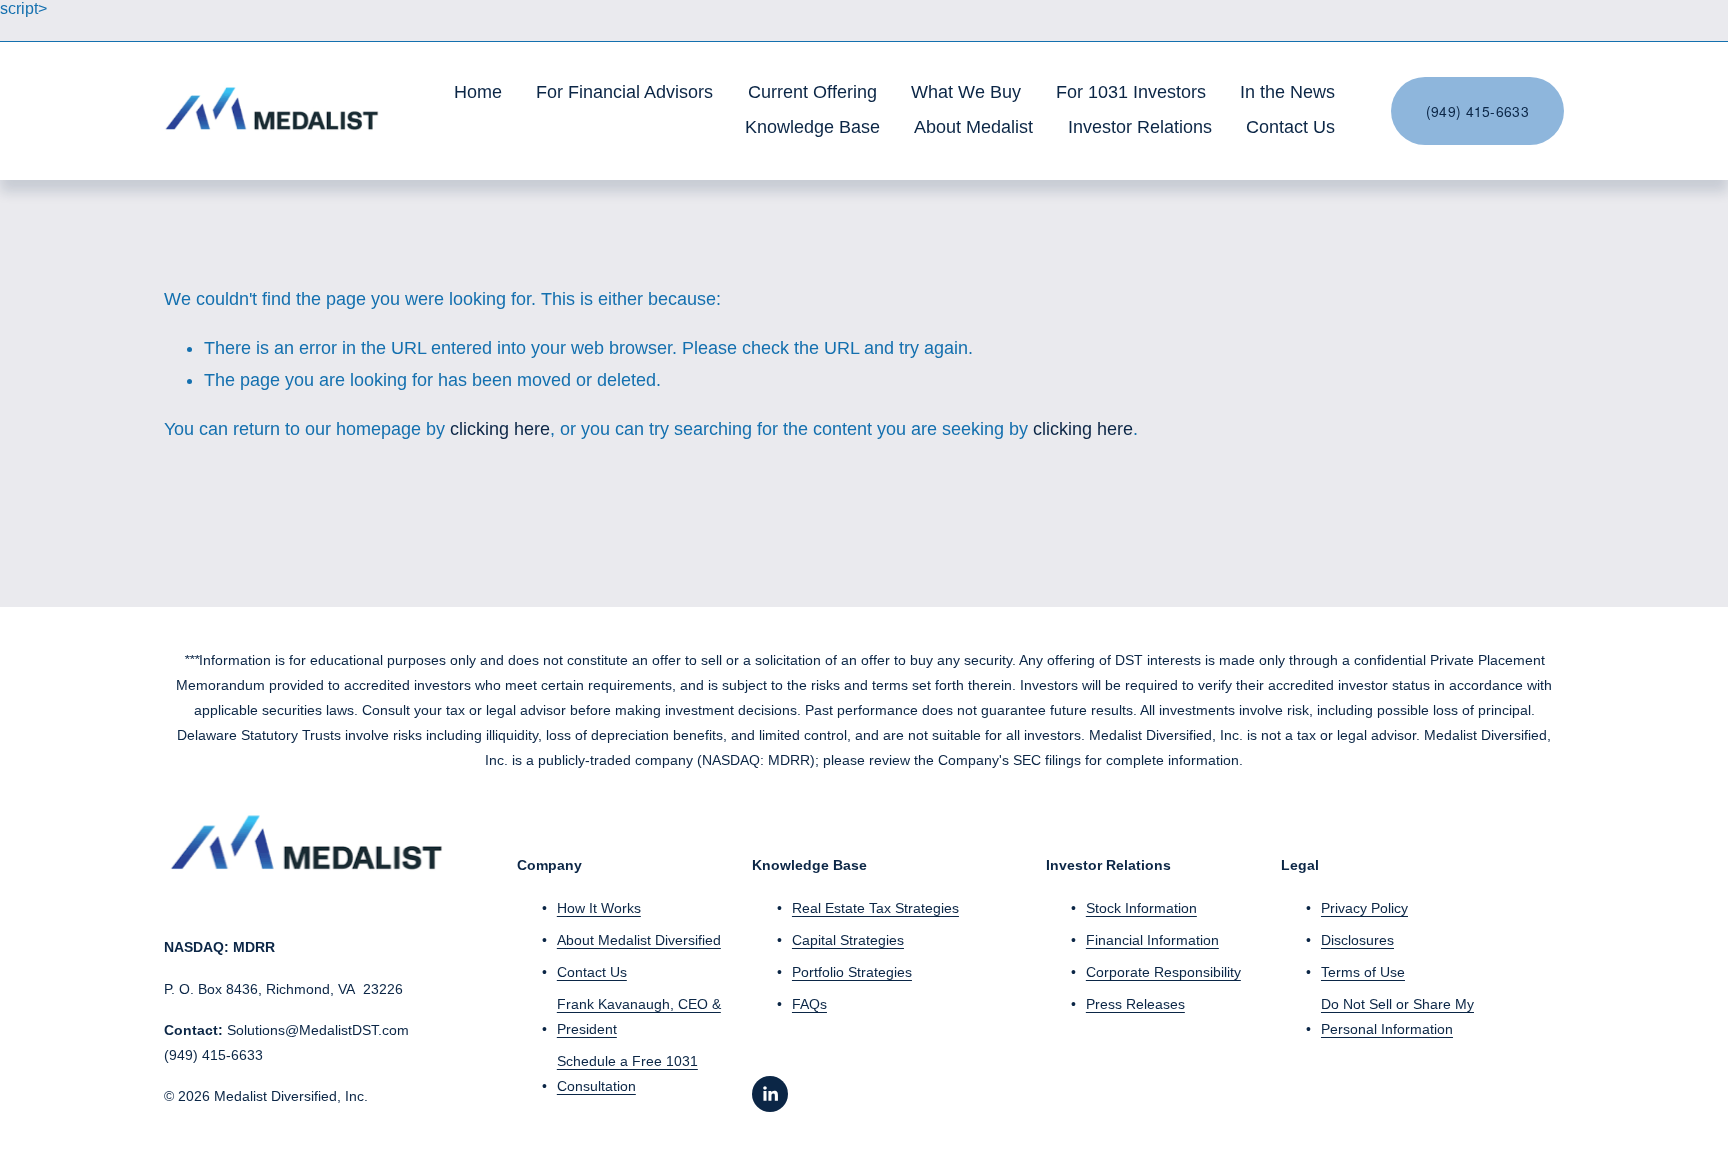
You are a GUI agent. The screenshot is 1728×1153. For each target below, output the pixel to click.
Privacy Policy (1364, 908)
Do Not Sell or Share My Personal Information (1397, 1016)
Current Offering (812, 92)
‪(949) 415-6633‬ (1477, 111)
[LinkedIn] (770, 1094)
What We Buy (966, 92)
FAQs (809, 1004)
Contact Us (1290, 127)
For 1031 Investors (1131, 92)
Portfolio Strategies (852, 972)
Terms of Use (1363, 972)
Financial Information (1152, 940)
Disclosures (1357, 940)
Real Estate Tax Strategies (875, 908)
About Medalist (973, 127)
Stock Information (1141, 908)
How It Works (599, 908)
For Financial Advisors (624, 92)
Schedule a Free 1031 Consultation (627, 1073)
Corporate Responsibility (1163, 972)
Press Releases (1135, 1004)
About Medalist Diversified (639, 940)
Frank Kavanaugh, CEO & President (639, 1016)
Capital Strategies (848, 940)
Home (478, 92)
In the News (1287, 92)
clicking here (500, 429)
